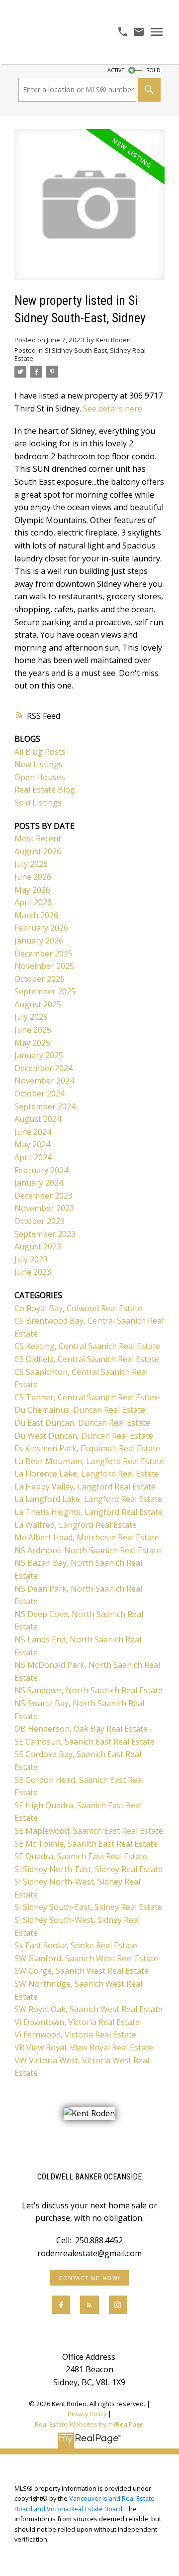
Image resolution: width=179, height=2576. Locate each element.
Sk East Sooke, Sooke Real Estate (76, 1945)
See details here (113, 408)
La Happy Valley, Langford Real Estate (85, 1487)
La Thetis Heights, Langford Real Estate (89, 1512)
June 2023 (33, 1272)
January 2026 (39, 941)
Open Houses (40, 777)
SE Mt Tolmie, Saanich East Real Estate (86, 1844)
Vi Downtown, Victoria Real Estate (77, 2022)
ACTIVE (116, 70)
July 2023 (31, 1259)
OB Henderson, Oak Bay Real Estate (81, 1729)
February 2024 (41, 1170)
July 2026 (31, 864)
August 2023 (38, 1246)
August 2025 (38, 1004)
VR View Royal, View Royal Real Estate (84, 2047)
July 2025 (31, 1017)
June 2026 (33, 877)
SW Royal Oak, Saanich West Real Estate (89, 2009)
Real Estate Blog (45, 790)
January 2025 (39, 1055)
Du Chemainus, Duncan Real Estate (80, 1410)
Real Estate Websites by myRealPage (89, 2424)
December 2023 (44, 1196)
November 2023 (44, 1208)
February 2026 (41, 928)
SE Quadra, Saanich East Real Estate (81, 1856)
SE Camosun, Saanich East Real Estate (85, 1742)
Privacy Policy (87, 2414)
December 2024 (44, 1068)
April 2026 (33, 902)
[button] (89, 2278)
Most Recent (38, 838)
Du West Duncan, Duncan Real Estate (84, 1436)
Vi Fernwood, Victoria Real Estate (75, 2034)
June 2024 (33, 1132)
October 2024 (40, 1093)
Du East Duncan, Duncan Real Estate (82, 1423)
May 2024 (32, 1144)
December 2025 (44, 953)
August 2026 (38, 851)
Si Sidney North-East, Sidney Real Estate (89, 1869)
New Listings (39, 764)
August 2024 (38, 1119)
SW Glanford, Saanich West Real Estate (86, 1958)
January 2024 (39, 1183)
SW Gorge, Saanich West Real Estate (82, 1971)
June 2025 (33, 1030)
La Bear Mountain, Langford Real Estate (89, 1461)
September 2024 (45, 1106)
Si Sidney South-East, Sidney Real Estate (80, 354)
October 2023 (40, 1221)
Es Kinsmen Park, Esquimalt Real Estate (87, 1448)
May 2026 (32, 890)
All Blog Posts (40, 752)
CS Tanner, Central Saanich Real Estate (87, 1397)
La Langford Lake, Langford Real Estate (88, 1499)
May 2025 (32, 1043)
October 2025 (40, 979)
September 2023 (45, 1234)
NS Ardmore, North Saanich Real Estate (88, 1550)
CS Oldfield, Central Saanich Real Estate (87, 1359)
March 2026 (36, 915)
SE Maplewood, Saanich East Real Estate (89, 1831)
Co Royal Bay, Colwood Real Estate (78, 1308)
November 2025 (44, 966)
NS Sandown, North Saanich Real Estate (89, 1690)
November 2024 (44, 1081)
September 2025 (45, 991)
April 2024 (33, 1157)
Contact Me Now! (89, 2278)
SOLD (153, 70)
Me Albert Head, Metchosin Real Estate (87, 1537)
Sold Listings (38, 803)
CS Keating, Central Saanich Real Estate (87, 1346)
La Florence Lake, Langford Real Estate (87, 1474)
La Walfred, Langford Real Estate (76, 1525)
